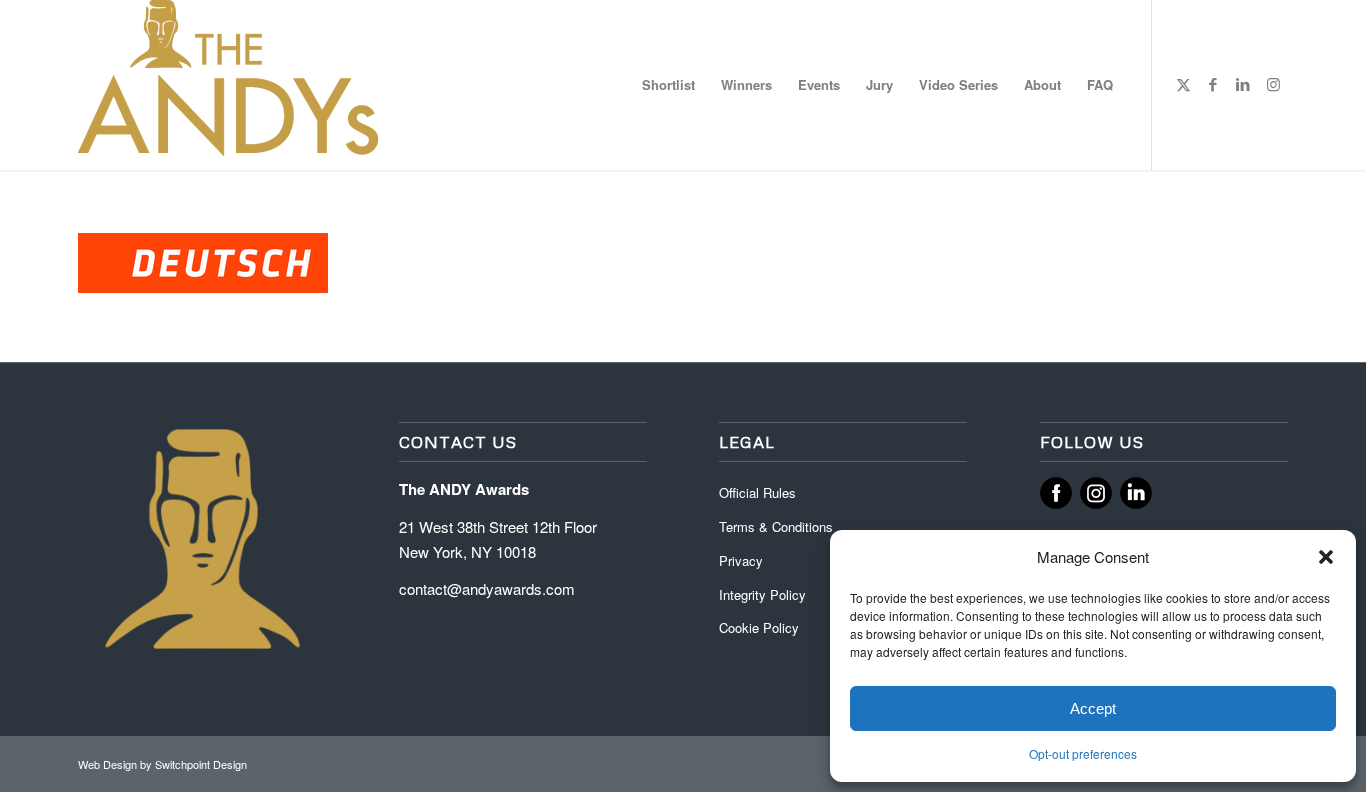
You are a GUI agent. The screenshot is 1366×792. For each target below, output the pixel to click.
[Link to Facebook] (1213, 84)
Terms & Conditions (776, 526)
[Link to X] (1183, 84)
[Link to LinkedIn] (1243, 84)
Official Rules (757, 492)
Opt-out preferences (1083, 753)
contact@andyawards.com (487, 588)
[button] (1326, 557)
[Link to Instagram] (1273, 84)
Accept (1093, 708)
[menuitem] (668, 85)
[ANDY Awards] (228, 85)
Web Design (109, 764)
